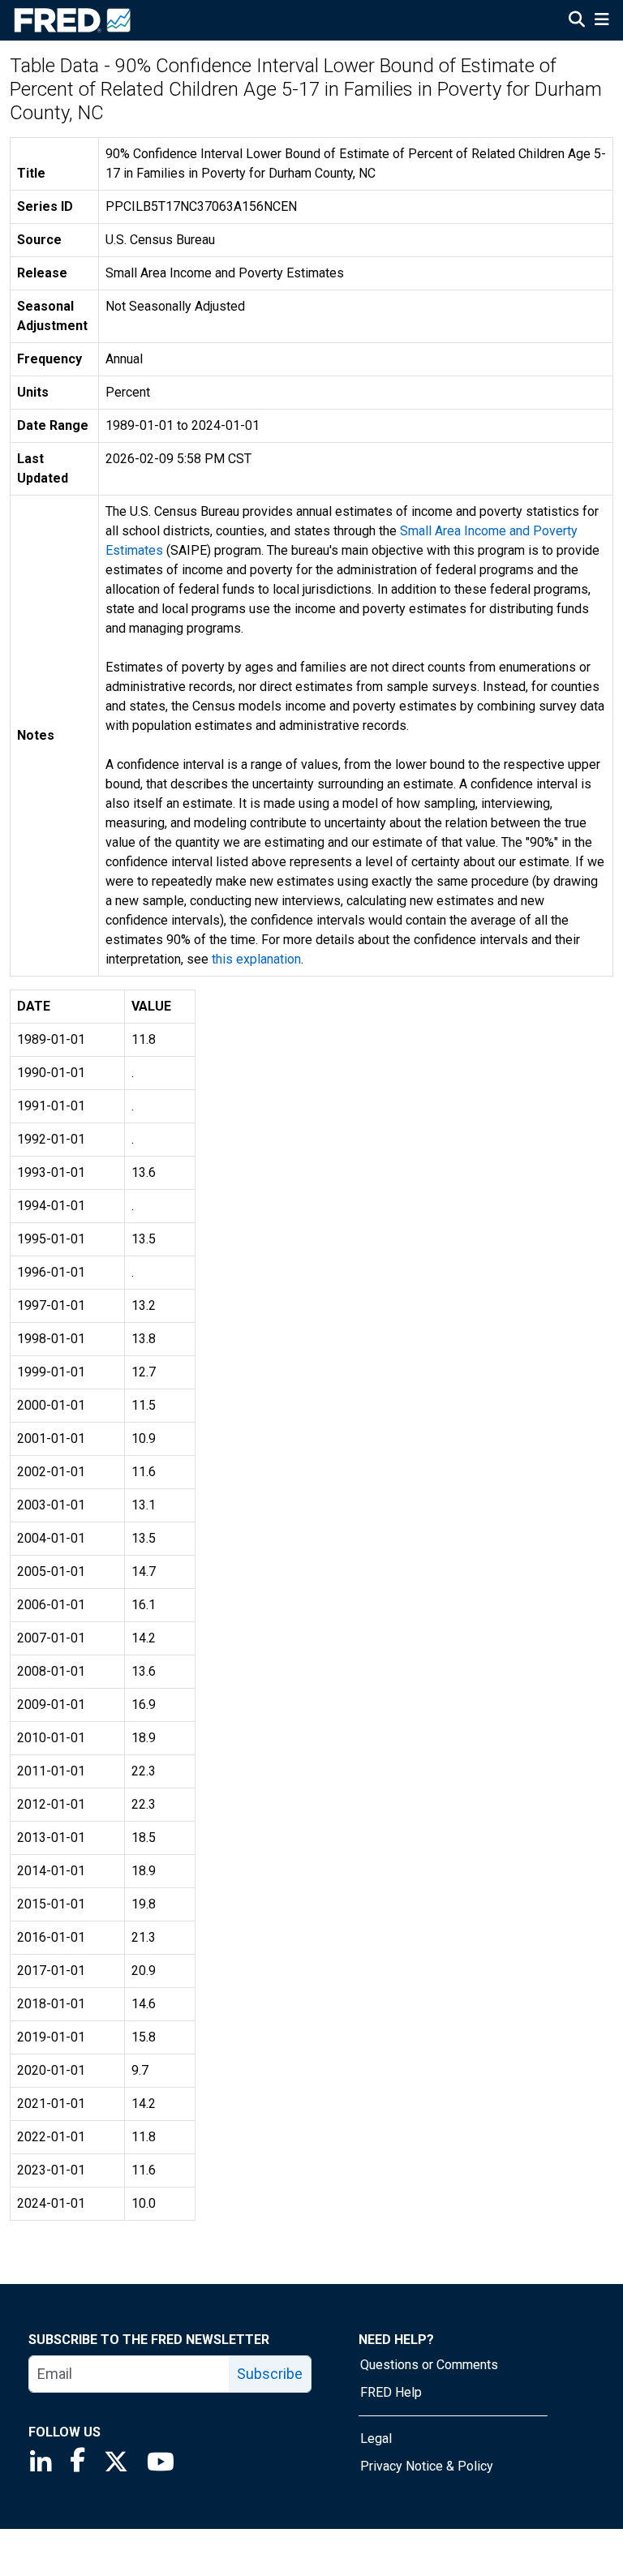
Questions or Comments (429, 2365)
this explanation (256, 959)
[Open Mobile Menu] (602, 21)
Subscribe (270, 2374)
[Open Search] (577, 21)
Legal (376, 2439)
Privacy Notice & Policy (427, 2466)
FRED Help (391, 2392)
